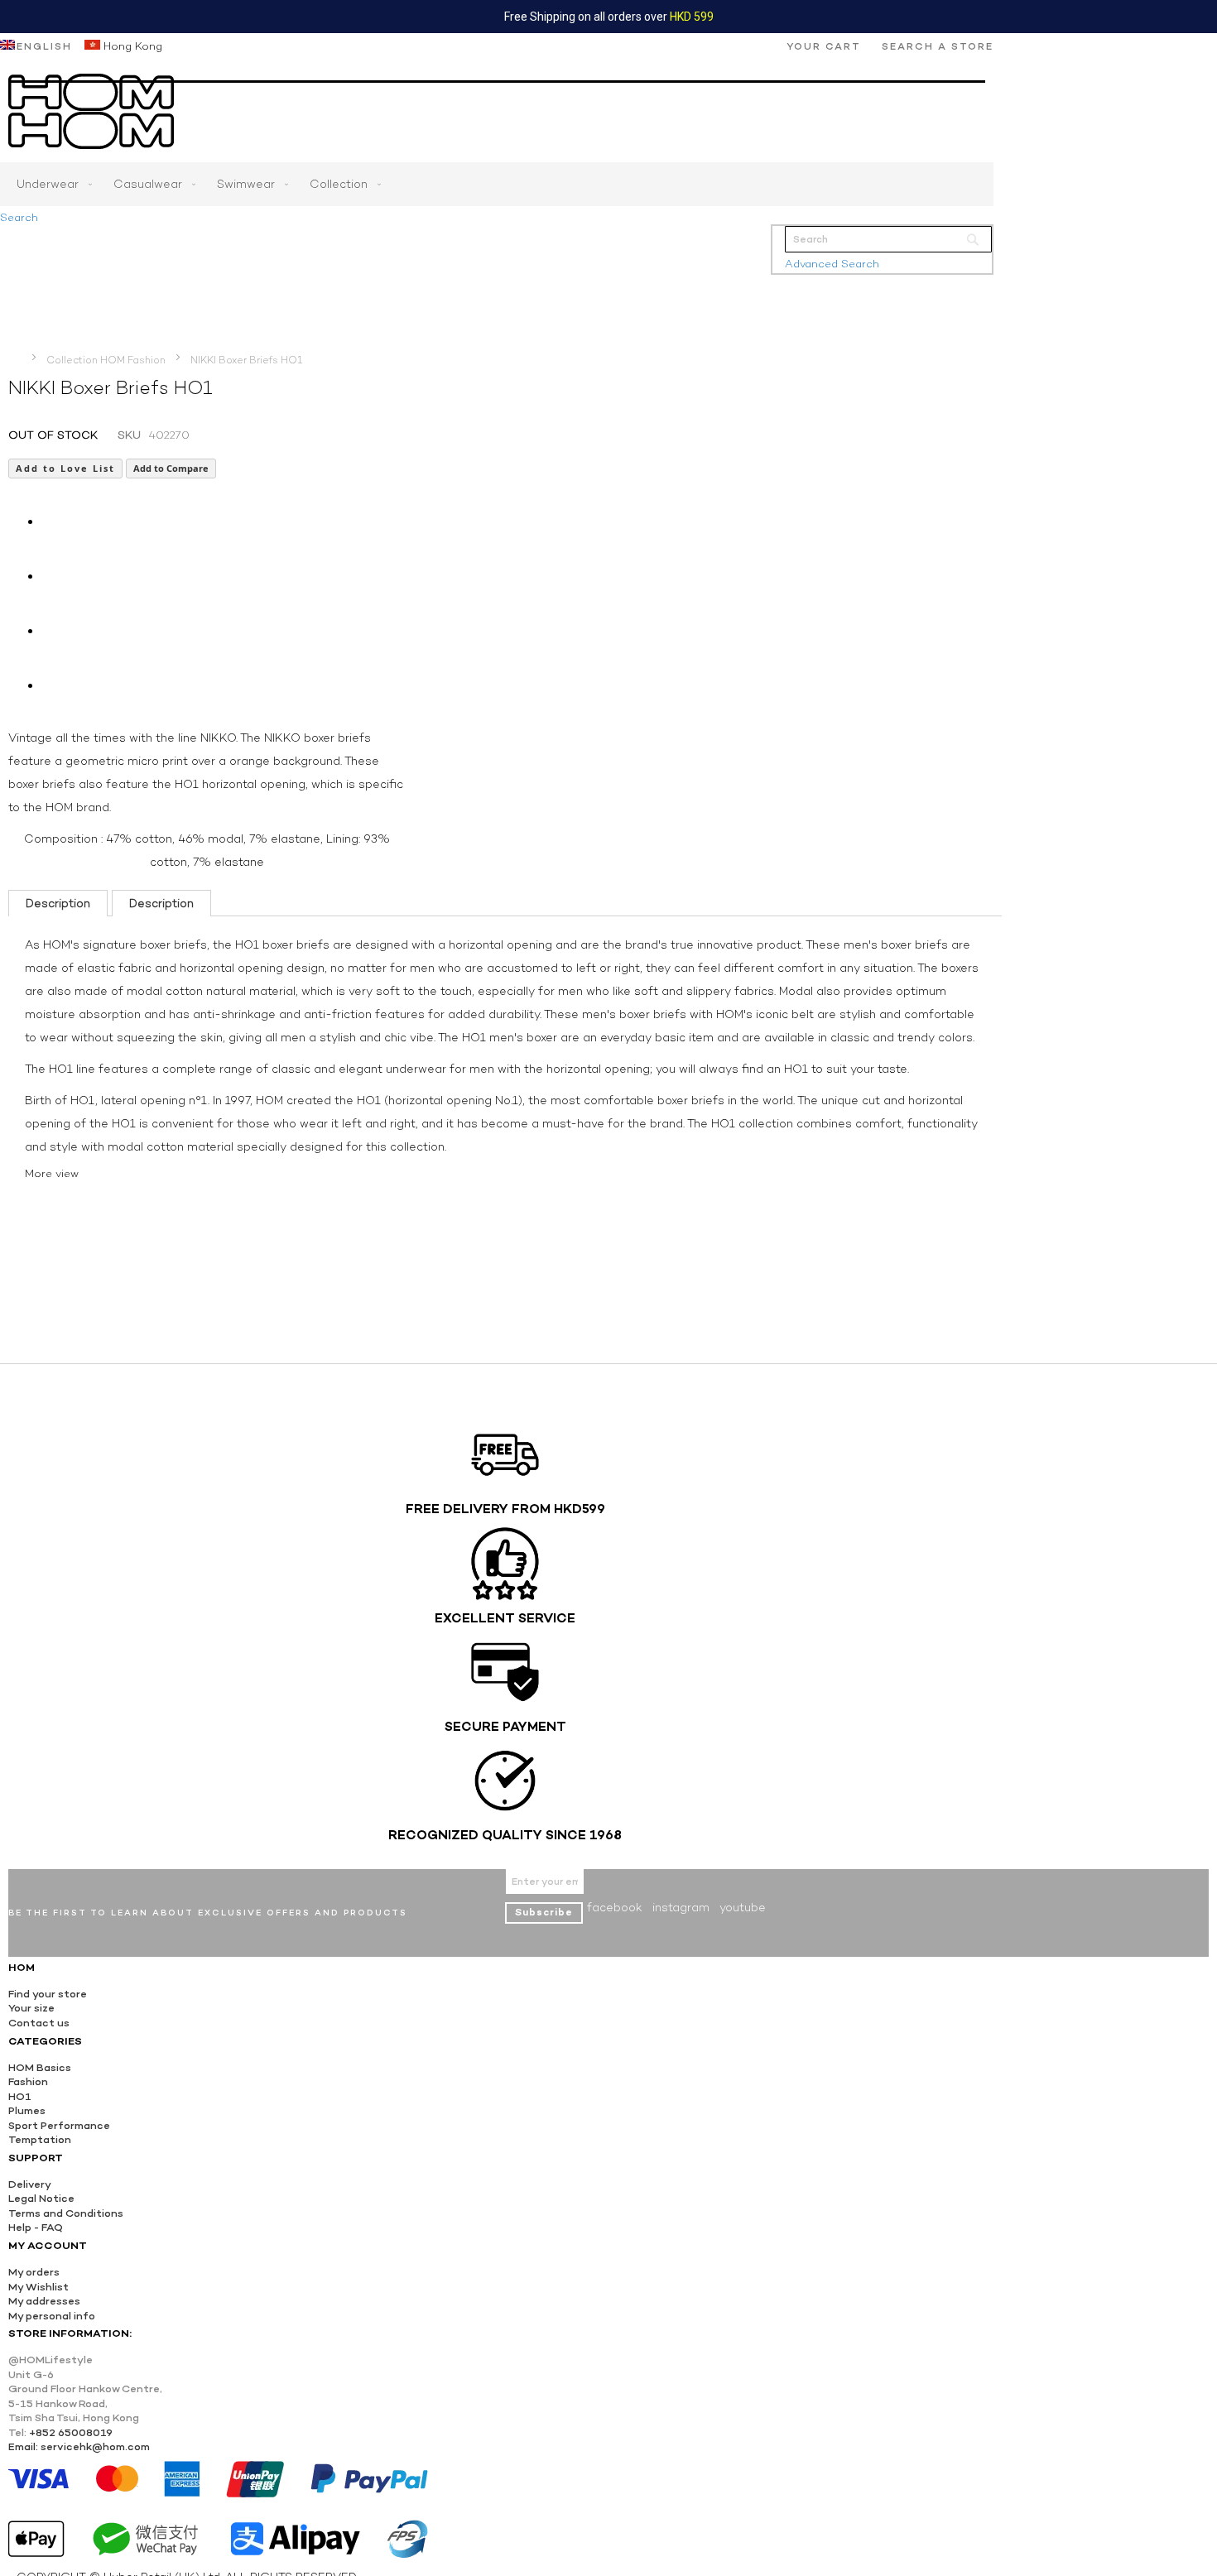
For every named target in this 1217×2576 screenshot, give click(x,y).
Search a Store (938, 46)
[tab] (58, 903)
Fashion (28, 2081)
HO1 (20, 2096)
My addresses (44, 2301)
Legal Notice (41, 2198)
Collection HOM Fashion (106, 360)
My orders (34, 2272)
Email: (23, 2446)
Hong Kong (131, 46)
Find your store (48, 1994)
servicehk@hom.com (95, 2446)
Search (19, 217)
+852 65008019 (71, 2432)
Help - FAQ (36, 2227)
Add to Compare (171, 468)
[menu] (497, 184)
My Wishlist (38, 2287)
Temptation (40, 2139)
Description (58, 903)
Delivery (30, 2184)
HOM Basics (40, 2067)
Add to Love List (65, 468)
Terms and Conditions (66, 2213)
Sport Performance (59, 2125)
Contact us (39, 2023)
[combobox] (888, 239)
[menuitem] (51, 184)
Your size (31, 2008)
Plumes (27, 2110)
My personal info (52, 2316)
